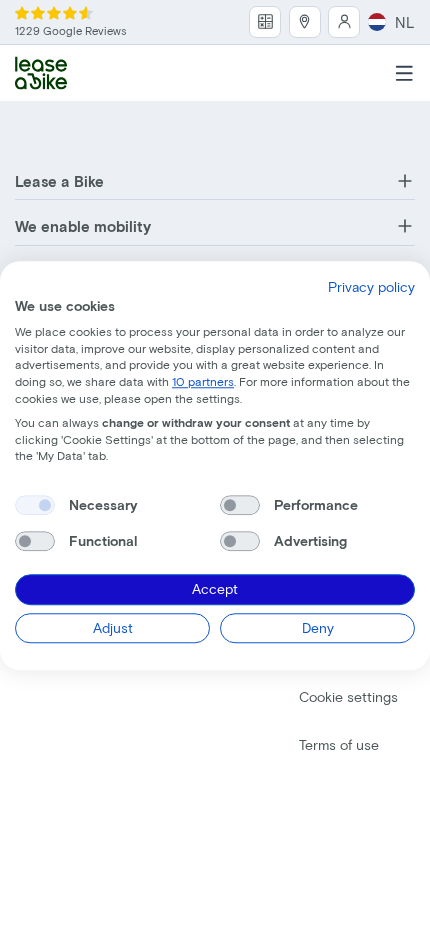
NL (405, 22)
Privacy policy (371, 286)
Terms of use (339, 744)
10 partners (203, 381)
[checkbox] (35, 505)
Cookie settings (348, 696)
